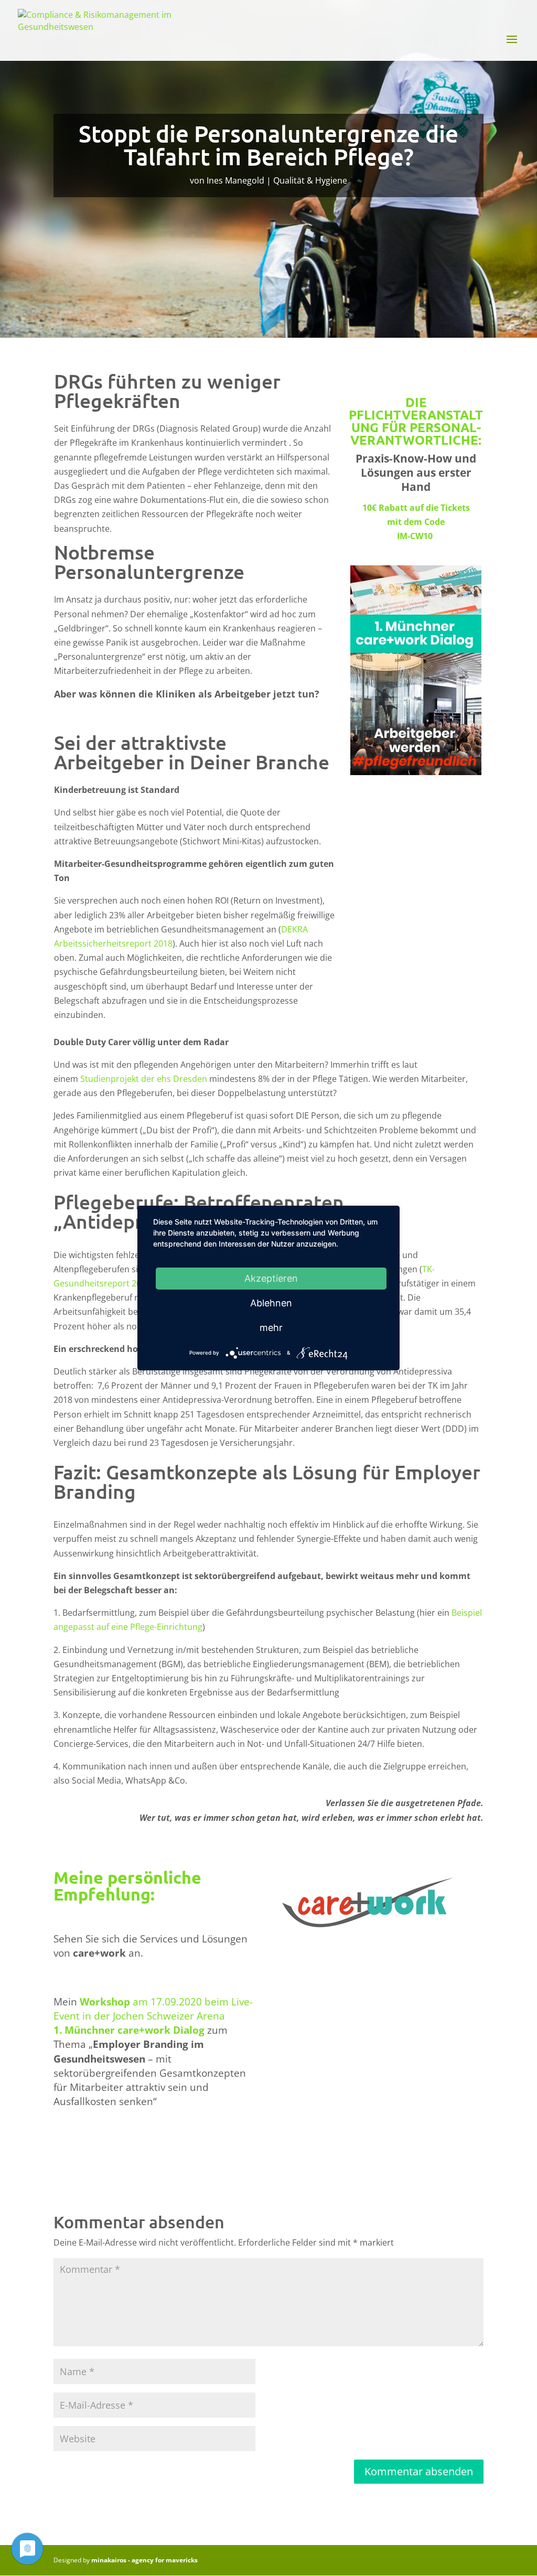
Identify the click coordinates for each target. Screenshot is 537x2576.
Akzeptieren (271, 1278)
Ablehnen (271, 1303)
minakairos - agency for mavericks (144, 2560)
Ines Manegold (235, 180)
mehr (271, 1328)
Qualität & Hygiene (310, 180)
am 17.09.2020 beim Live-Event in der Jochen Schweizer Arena (153, 2009)
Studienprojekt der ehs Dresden (144, 1079)
